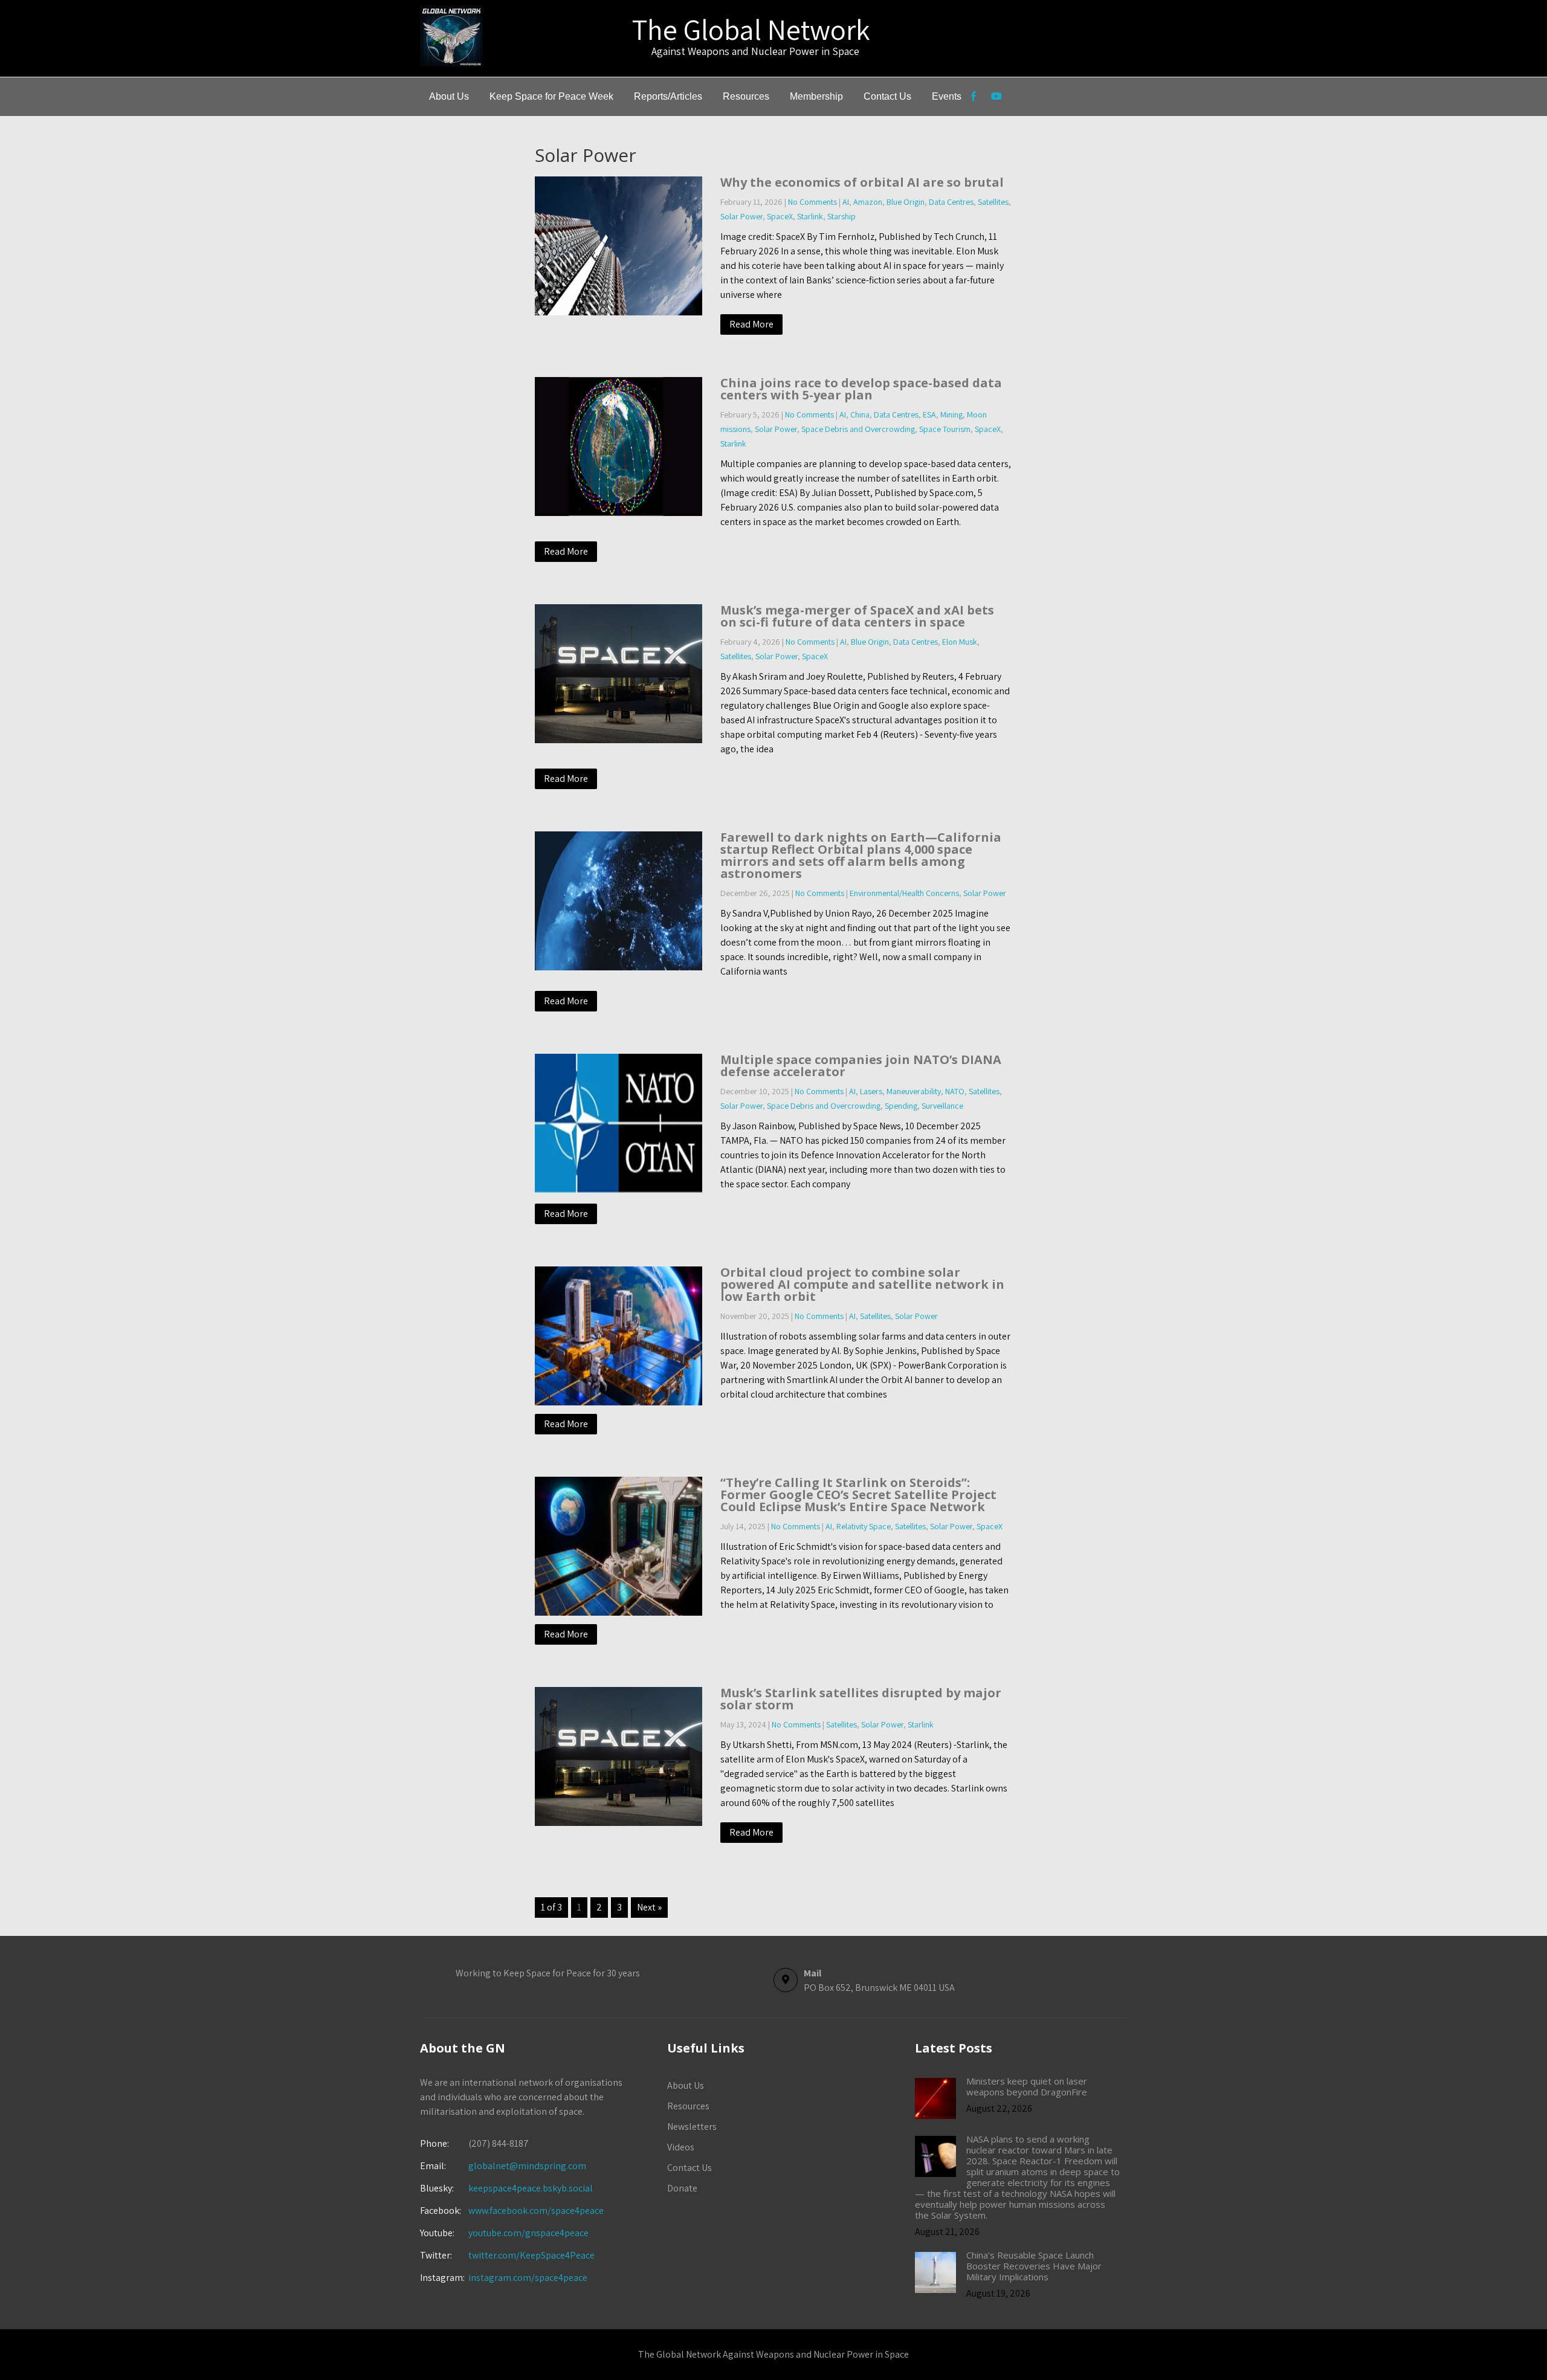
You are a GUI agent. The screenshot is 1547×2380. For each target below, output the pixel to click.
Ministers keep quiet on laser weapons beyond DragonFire (1027, 2086)
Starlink (810, 216)
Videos (681, 2147)
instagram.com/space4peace (528, 2278)
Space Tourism (945, 429)
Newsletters (692, 2127)
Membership (816, 96)
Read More (751, 324)
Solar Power (741, 216)
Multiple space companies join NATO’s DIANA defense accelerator (861, 1066)
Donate (682, 2188)
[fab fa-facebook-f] (973, 98)
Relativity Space (864, 1526)
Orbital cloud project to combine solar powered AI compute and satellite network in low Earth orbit (862, 1284)
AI (846, 202)
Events (947, 96)
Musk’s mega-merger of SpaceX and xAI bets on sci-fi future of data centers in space (857, 616)
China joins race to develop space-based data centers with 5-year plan (861, 389)
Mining (951, 414)
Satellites (993, 202)
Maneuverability (914, 1091)
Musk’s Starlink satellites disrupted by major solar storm (861, 1699)
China (860, 414)
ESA (929, 414)
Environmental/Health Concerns (904, 893)
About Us (449, 96)
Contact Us (887, 96)
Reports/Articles (668, 96)
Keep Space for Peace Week (551, 96)
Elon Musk (960, 642)
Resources (746, 96)
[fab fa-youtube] (996, 98)
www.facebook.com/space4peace (536, 2211)
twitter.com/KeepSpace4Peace (531, 2255)
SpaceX (780, 216)
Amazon (868, 202)
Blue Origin (906, 202)
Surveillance (942, 1106)
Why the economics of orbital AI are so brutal (862, 182)
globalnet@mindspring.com (503, 2166)
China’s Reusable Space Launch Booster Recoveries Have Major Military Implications (1034, 2266)
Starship (841, 216)
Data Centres (951, 202)
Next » (649, 1907)
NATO (955, 1091)
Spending (901, 1106)
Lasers (871, 1091)
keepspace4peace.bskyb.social (531, 2188)
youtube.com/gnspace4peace (528, 2233)
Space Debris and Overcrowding (858, 429)
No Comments (812, 202)
